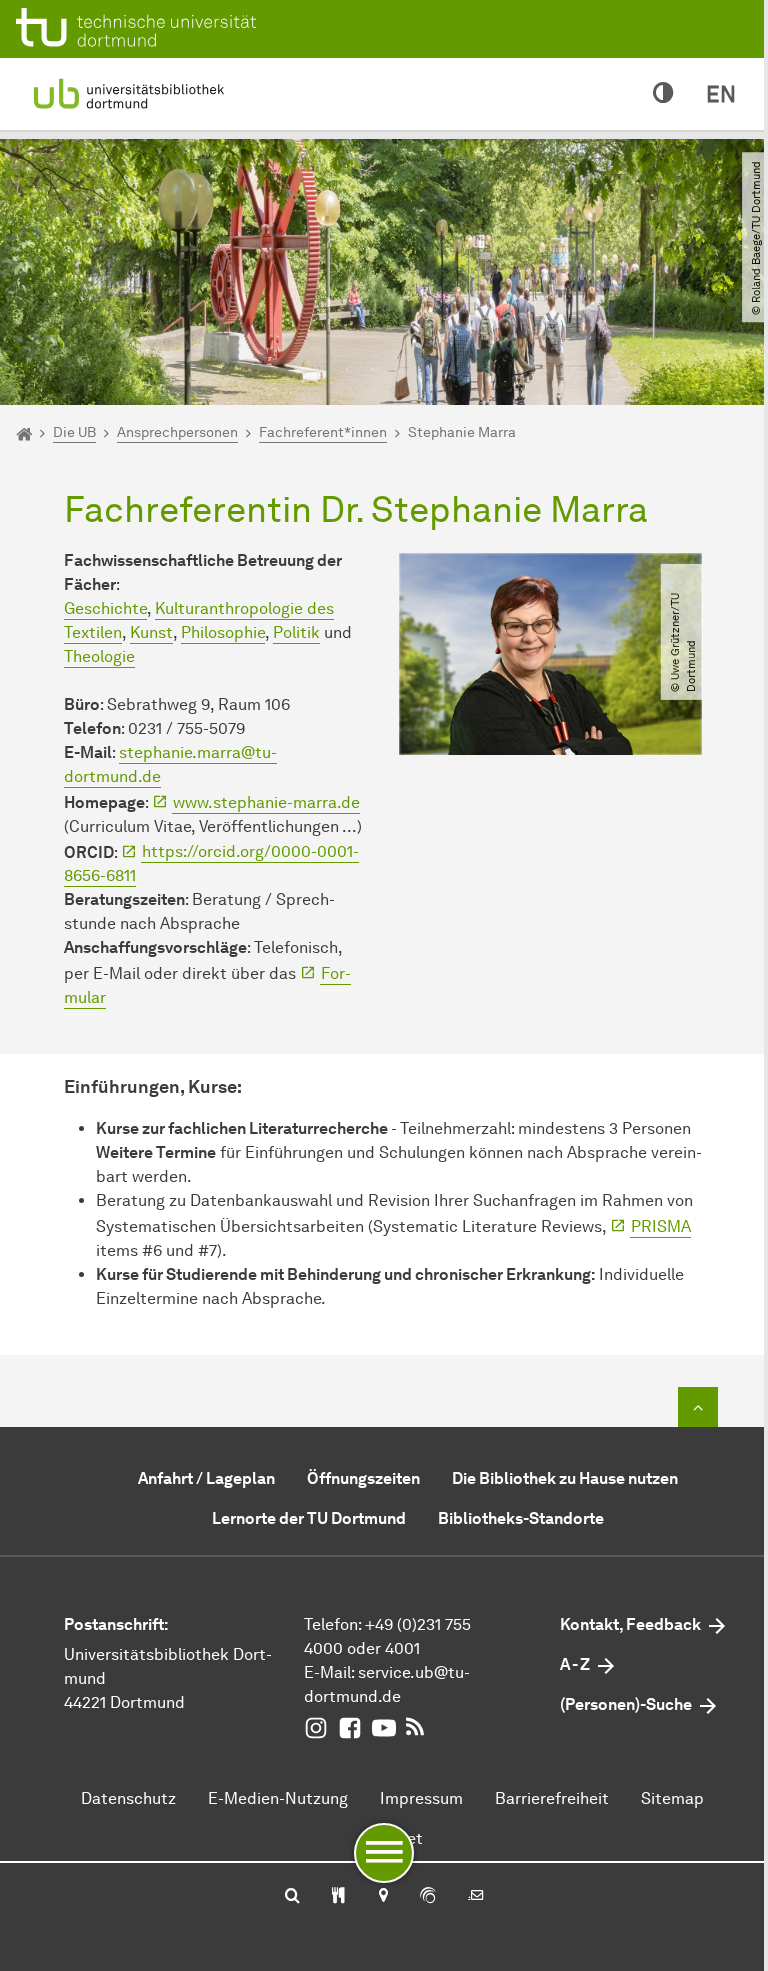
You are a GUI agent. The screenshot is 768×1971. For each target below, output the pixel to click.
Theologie (99, 656)
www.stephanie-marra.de (266, 802)
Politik (296, 632)
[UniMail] (476, 1897)
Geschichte (105, 608)
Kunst (151, 632)
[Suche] (292, 1897)
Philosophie (223, 632)
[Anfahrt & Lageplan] (382, 1897)
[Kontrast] (663, 94)
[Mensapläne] (338, 1897)
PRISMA (661, 1226)
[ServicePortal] (428, 1897)
